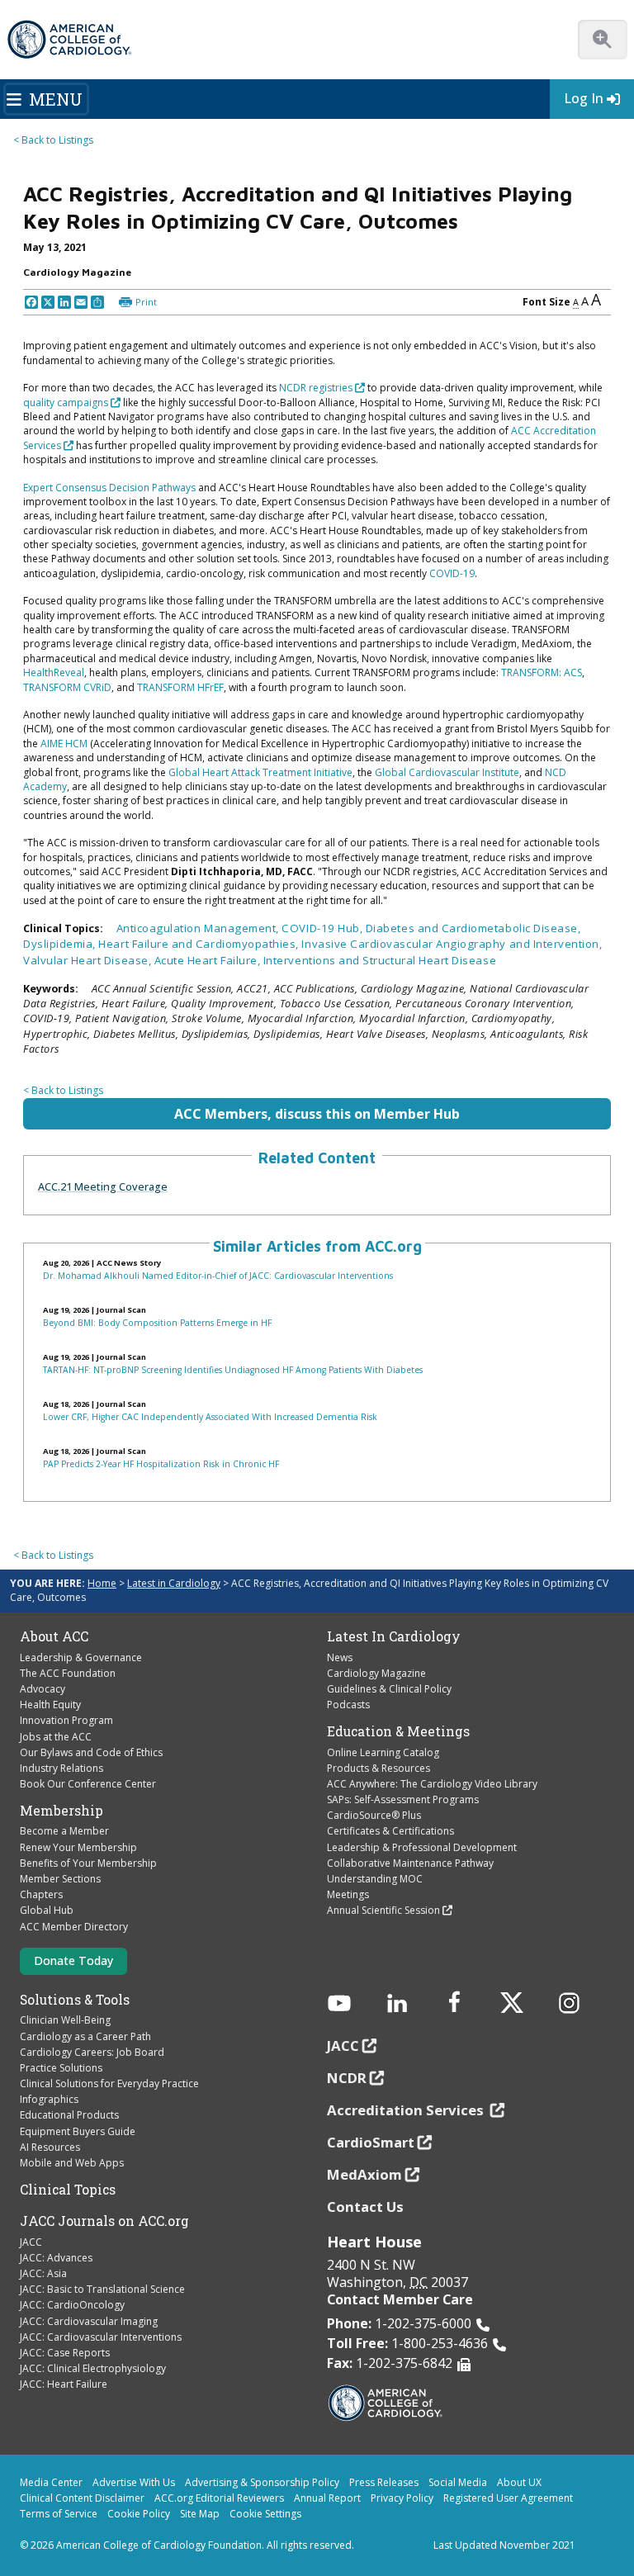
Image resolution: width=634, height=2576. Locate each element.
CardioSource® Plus (374, 1815)
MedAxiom (364, 2174)
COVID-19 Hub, (323, 928)
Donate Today (73, 1960)
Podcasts (348, 1705)
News (340, 1657)
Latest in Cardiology (174, 1583)
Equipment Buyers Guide (78, 2131)
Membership (62, 1811)
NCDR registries (316, 388)
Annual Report (327, 2498)
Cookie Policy (139, 2514)
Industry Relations (62, 1768)
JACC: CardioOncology (72, 2305)
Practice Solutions (61, 2068)
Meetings (348, 1894)
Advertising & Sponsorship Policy (262, 2482)
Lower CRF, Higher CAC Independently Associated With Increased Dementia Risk (210, 1417)
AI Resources (50, 2147)
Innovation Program (66, 1720)
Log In (584, 98)
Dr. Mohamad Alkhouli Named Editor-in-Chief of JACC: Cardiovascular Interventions (218, 1276)
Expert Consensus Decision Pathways (109, 488)
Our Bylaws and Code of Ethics (91, 1752)
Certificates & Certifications (390, 1831)
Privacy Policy (402, 2498)
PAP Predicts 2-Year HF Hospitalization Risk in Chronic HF (161, 1464)
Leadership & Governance (81, 1657)
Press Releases (384, 2482)
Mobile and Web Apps (72, 2163)
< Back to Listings (53, 140)
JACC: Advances (56, 2258)
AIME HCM (64, 743)
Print (146, 302)
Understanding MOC (375, 1879)
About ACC (54, 1636)
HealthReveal (54, 672)
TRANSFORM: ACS (542, 672)
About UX (519, 2482)
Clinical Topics (68, 2190)
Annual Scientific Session (383, 1910)
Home (102, 1583)
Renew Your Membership (78, 1847)
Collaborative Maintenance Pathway (410, 1863)
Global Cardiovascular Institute (447, 772)
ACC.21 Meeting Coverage (103, 1186)
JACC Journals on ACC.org (104, 2221)
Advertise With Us (134, 2482)
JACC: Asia (43, 2273)
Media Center (51, 2482)
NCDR (347, 2078)
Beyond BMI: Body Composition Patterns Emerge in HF (157, 1323)
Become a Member (64, 1831)
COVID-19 (452, 573)
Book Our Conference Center (88, 1784)
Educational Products (69, 2115)
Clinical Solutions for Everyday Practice (109, 2084)
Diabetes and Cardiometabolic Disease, (473, 928)
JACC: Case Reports (65, 2353)
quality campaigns (66, 402)
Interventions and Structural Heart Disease (380, 960)
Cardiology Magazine (376, 1673)
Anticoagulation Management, (199, 928)
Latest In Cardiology (394, 1636)
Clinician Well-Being (65, 2020)
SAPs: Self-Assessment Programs (403, 1799)
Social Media (458, 2482)
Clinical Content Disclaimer (82, 2498)
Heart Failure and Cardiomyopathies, (200, 944)
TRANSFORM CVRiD (67, 687)
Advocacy (43, 1689)
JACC (31, 2242)
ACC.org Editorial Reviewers (219, 2498)
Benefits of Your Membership (88, 1863)
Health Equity (50, 1705)
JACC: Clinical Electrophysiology (93, 2368)
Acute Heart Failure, (209, 960)
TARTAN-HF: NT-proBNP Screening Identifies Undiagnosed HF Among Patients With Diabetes (233, 1370)
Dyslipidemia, (61, 944)
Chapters (41, 1894)
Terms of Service (59, 2514)
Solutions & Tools (75, 2000)
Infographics (49, 2099)
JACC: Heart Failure (64, 2384)
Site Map (200, 2514)
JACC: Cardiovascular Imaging (89, 2321)
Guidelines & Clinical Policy (389, 1689)
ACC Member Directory (74, 1927)
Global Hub (47, 1910)
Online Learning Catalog (383, 1752)
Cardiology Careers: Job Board (92, 2052)
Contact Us (365, 2207)
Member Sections (60, 1879)
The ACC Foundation (68, 1673)
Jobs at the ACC (56, 1737)
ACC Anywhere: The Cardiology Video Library (432, 1784)
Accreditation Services (407, 2110)
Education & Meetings (398, 1731)
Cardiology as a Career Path (85, 2036)
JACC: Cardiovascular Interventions (101, 2337)
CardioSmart (371, 2142)
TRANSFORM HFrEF (180, 687)
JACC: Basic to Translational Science (102, 2289)
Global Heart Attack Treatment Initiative (260, 772)
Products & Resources (379, 1768)
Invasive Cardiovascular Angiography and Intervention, (452, 944)
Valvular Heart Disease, (89, 960)
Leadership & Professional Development (422, 1847)
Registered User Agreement (508, 2498)
